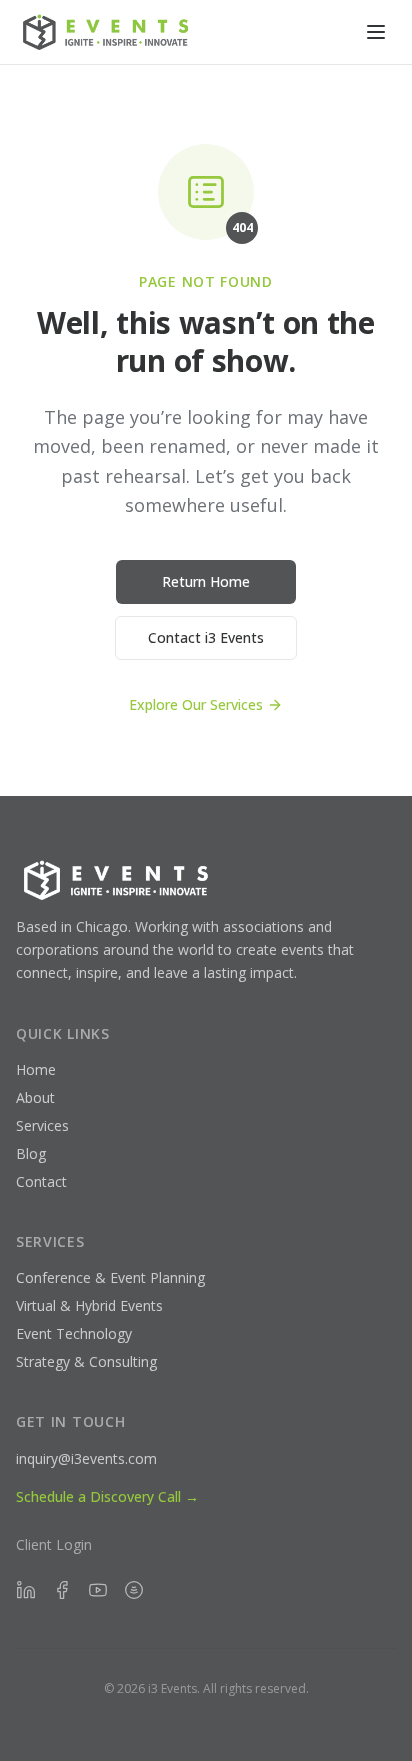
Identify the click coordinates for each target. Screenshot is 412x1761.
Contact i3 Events (206, 637)
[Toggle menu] (376, 32)
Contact (41, 1181)
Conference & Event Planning (110, 1277)
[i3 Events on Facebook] (62, 1590)
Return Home (206, 581)
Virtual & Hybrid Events (89, 1305)
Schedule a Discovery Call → (107, 1496)
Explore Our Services (196, 704)
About (35, 1097)
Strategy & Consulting (86, 1361)
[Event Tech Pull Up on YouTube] (98, 1590)
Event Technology (74, 1333)
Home (36, 1069)
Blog (31, 1153)
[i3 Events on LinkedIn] (26, 1590)
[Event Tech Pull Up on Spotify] (134, 1590)
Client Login (54, 1544)
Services (42, 1125)
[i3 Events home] (108, 32)
